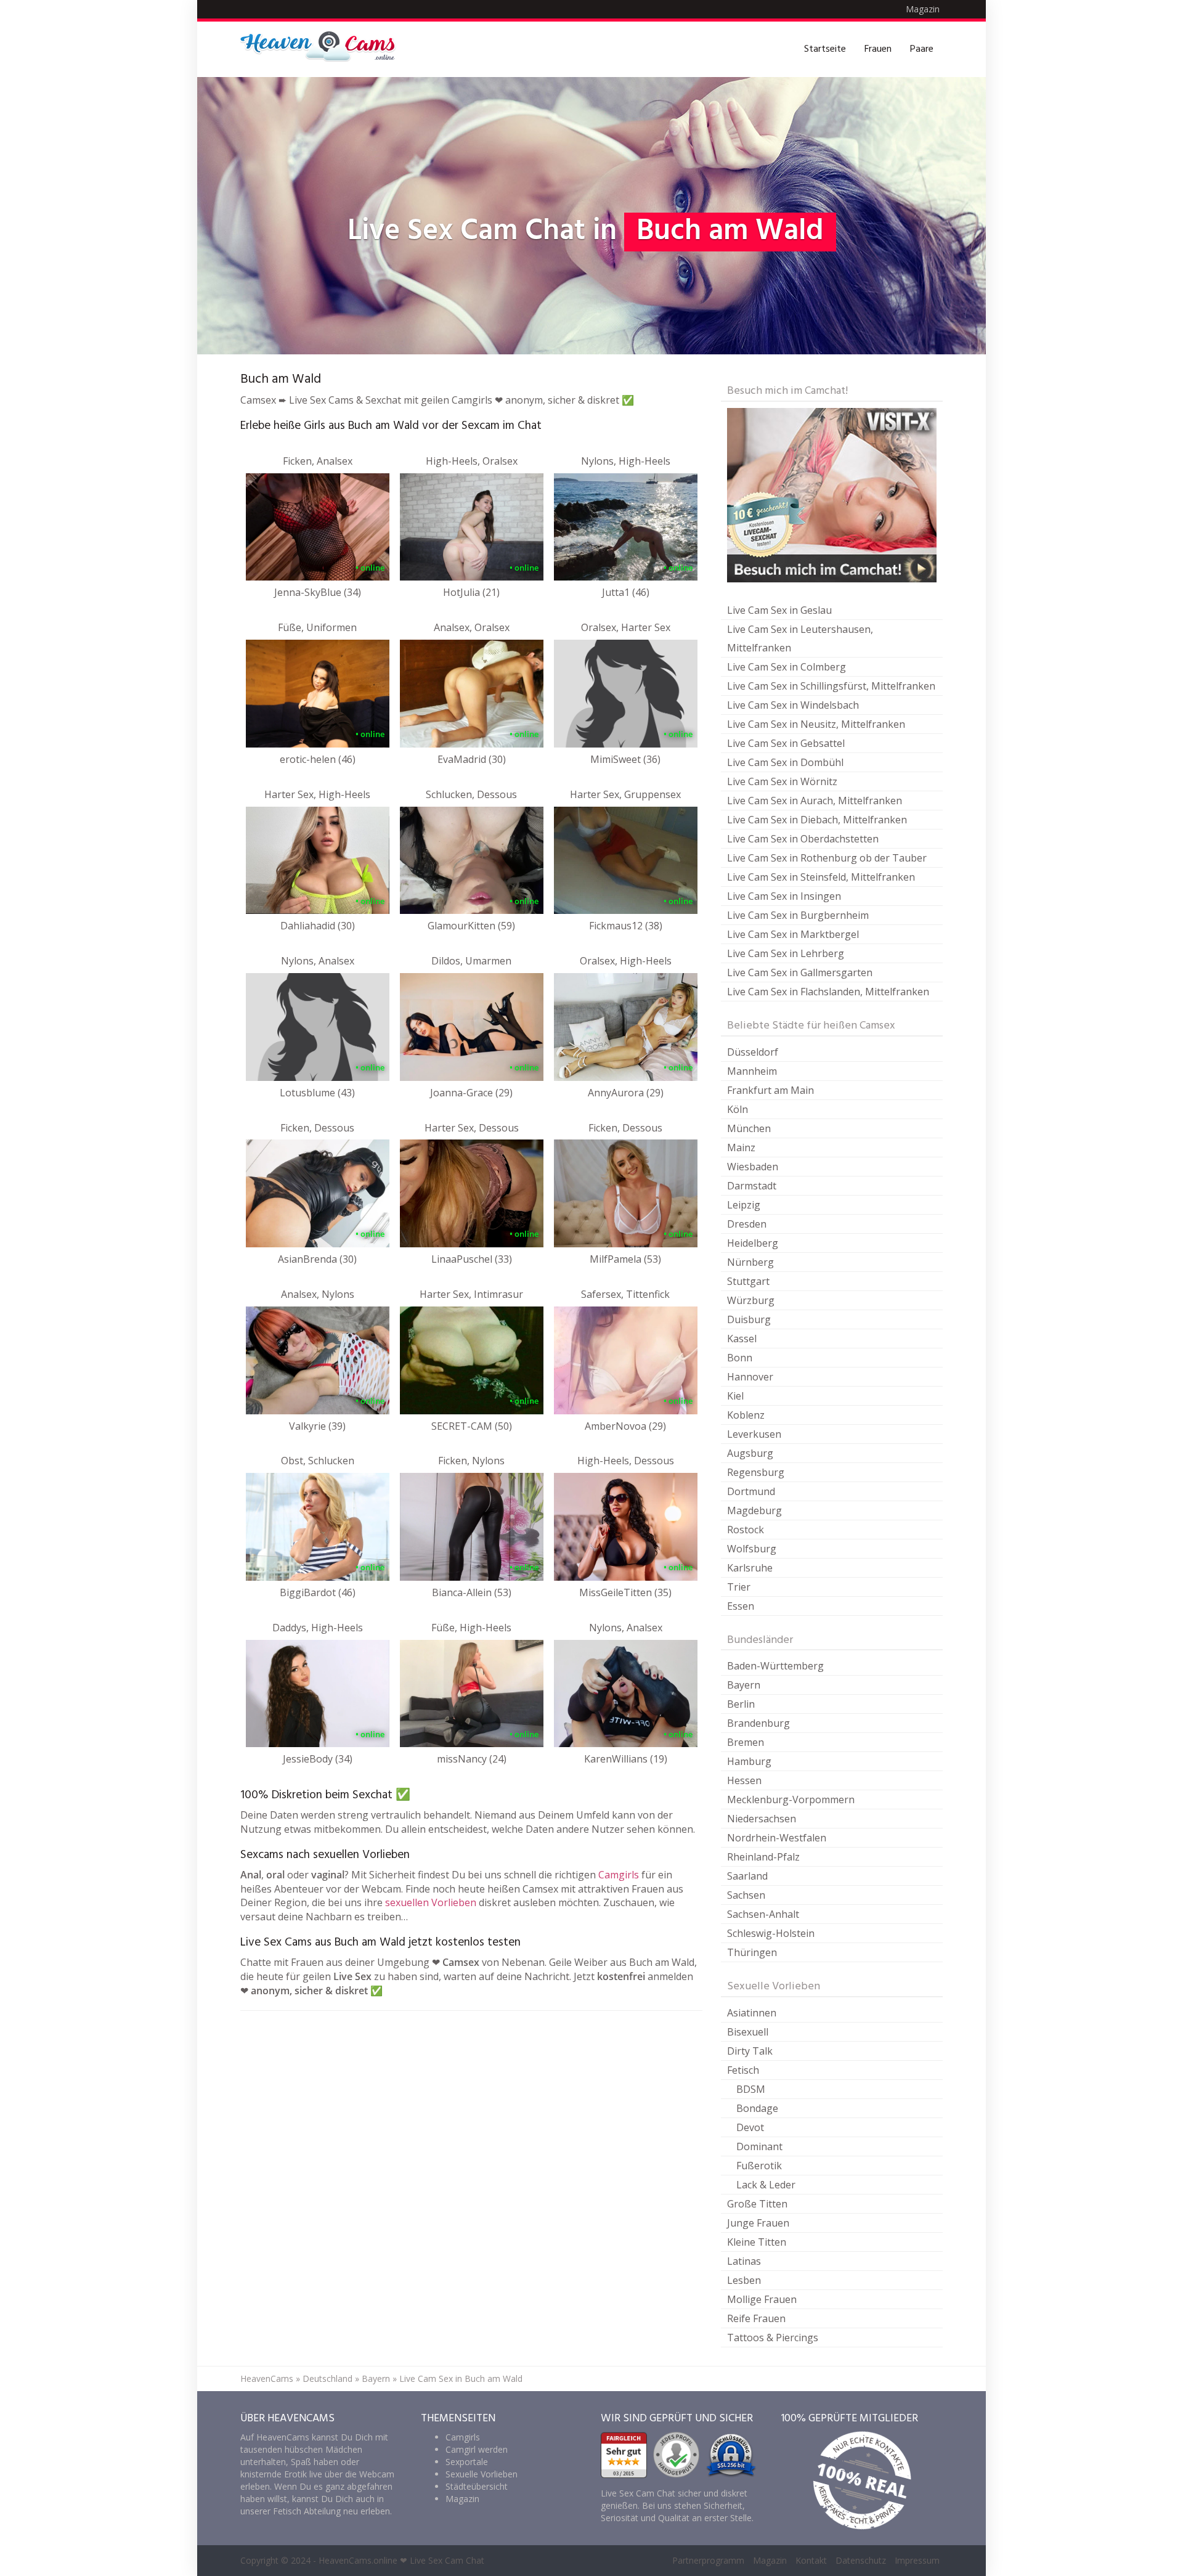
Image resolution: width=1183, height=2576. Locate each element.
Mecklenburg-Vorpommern (791, 1800)
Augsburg (750, 1453)
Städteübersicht (477, 2486)
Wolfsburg (752, 1549)
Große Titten (757, 2204)
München (749, 1128)
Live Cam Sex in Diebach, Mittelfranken (817, 820)
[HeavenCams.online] (323, 49)
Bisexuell (748, 2032)
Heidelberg (753, 1243)
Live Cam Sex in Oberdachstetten (803, 839)
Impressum (917, 2560)
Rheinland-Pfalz (763, 1857)
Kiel (735, 1396)
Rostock (746, 1530)
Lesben (744, 2280)
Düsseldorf (753, 1052)
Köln (738, 1109)
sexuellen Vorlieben (431, 1902)
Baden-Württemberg (775, 1666)
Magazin (923, 9)
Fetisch (743, 2070)
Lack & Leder (766, 2185)
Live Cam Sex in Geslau (779, 610)
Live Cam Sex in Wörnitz (782, 781)
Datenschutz (861, 2560)
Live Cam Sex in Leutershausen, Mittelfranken (800, 638)
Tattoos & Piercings (773, 2338)
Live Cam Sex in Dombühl (785, 762)
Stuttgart (748, 1281)
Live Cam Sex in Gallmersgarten (800, 972)
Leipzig (744, 1205)
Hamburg (749, 1761)
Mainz (741, 1147)
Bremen (746, 1742)
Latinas (744, 2261)
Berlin (741, 1704)
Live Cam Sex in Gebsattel (786, 743)
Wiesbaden (753, 1167)
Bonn (740, 1358)
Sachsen (746, 1895)
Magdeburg (754, 1510)
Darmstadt (752, 1186)
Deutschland (327, 2378)
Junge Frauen (758, 2223)
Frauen (878, 49)
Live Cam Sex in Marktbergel (793, 934)
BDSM (751, 2089)
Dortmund (751, 1491)
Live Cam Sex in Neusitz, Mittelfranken (816, 724)
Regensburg (756, 1472)
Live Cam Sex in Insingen (784, 896)
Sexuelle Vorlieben (482, 2474)
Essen (741, 1606)
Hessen (744, 1780)
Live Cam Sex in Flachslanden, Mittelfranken (828, 992)
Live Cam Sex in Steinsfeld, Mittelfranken (821, 877)
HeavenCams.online (358, 2560)
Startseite (825, 49)
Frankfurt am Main (770, 1090)
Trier (739, 1587)
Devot (750, 2127)
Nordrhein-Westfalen (777, 1838)
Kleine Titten (757, 2242)
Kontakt (811, 2560)
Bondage (757, 2108)
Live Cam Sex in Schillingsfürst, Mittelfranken (831, 686)
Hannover (750, 1377)
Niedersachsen (762, 1819)
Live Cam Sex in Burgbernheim (798, 915)
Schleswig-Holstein (771, 1933)
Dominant (759, 2146)
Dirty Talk (750, 2051)
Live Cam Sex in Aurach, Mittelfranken (815, 801)
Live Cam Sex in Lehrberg (786, 953)
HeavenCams (267, 2378)
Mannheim (752, 1071)
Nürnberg (750, 1262)
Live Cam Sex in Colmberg (787, 667)
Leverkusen (754, 1434)
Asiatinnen (752, 2013)
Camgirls (619, 1875)
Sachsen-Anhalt (763, 1914)
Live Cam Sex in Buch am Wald (461, 2378)
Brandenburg (758, 1723)
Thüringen (752, 1952)
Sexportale (467, 2462)
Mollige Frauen (762, 2299)
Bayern (744, 1685)
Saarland (747, 1876)
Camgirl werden (477, 2449)
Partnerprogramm (708, 2560)
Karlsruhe (750, 1568)
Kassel (742, 1339)
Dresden (747, 1224)
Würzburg (751, 1300)
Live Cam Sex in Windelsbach (793, 705)
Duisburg (749, 1319)
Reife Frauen (756, 2318)
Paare (922, 49)
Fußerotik (759, 2166)
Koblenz (746, 1415)
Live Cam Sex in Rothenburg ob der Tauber (827, 858)
